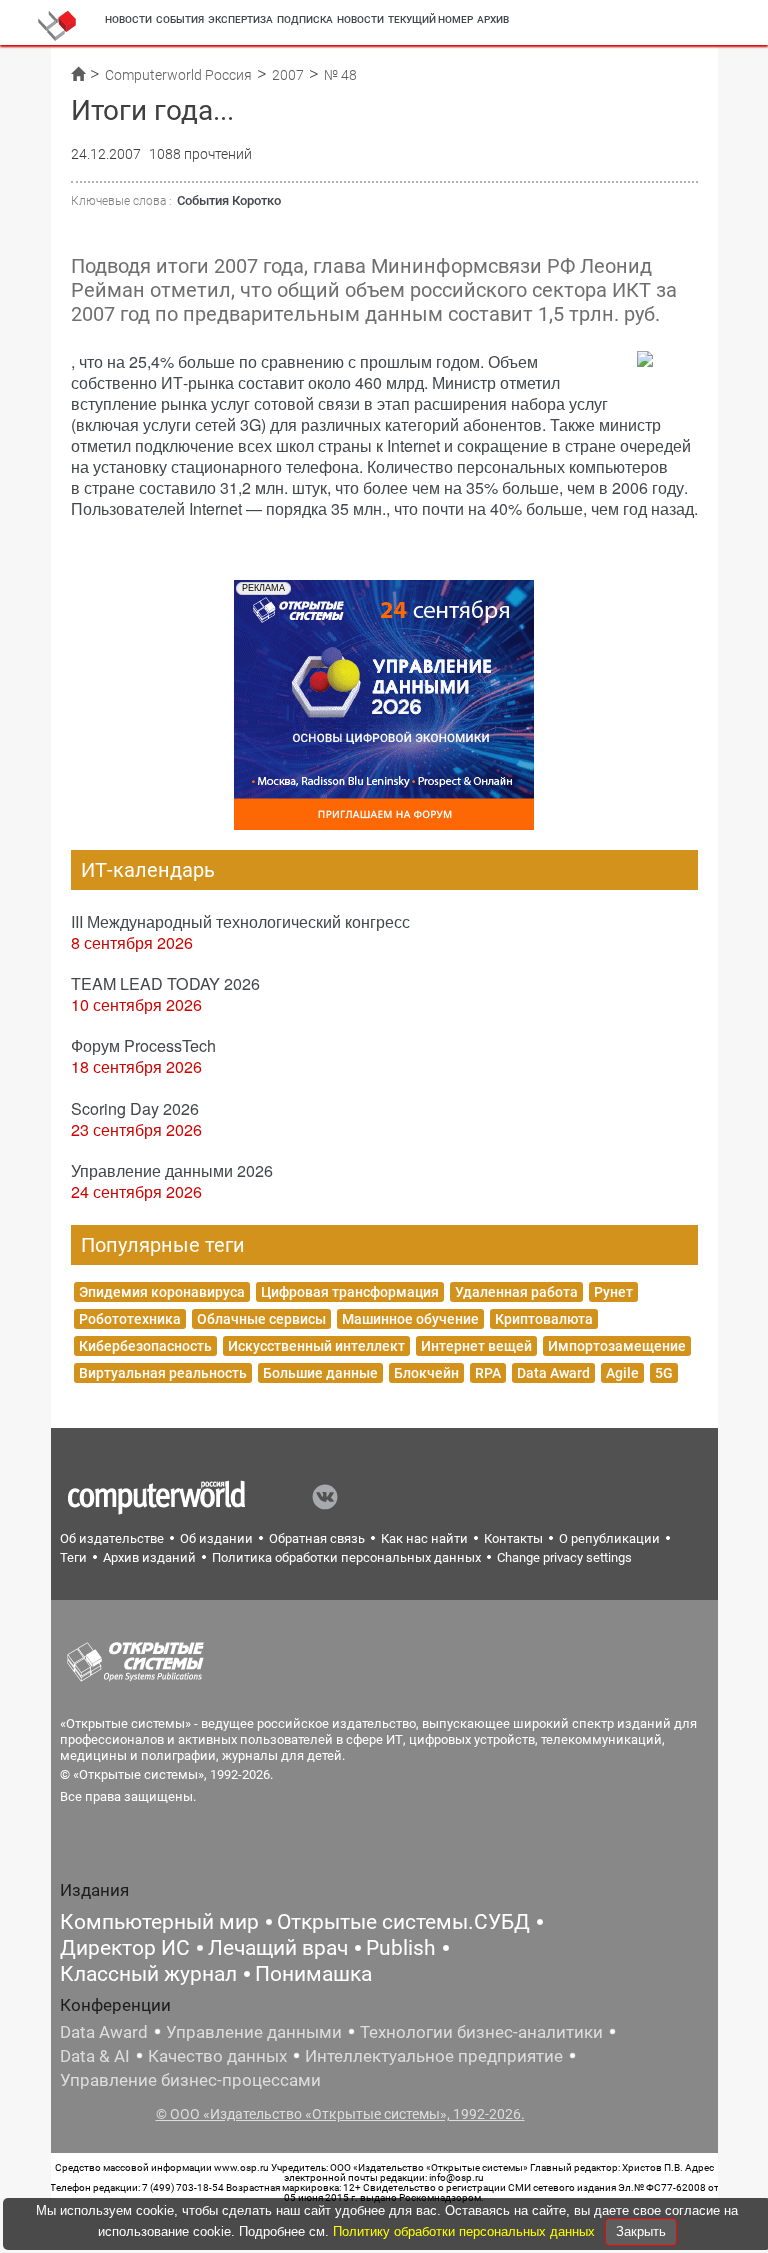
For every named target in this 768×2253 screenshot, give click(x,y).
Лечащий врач (278, 1948)
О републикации (609, 1538)
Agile (622, 1373)
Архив (493, 19)
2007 (288, 75)
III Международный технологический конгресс (240, 921)
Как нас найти (424, 1538)
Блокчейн (426, 1373)
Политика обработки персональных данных (346, 1557)
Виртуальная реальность (163, 1373)
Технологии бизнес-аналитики (481, 2032)
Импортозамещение (617, 1346)
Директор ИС (125, 1948)
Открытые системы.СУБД (403, 1922)
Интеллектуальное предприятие (434, 2056)
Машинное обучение (410, 1319)
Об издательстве (112, 1538)
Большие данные (320, 1373)
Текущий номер (430, 19)
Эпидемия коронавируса (162, 1292)
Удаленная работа (516, 1292)
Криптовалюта (544, 1319)
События (180, 19)
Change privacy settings (564, 1557)
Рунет (613, 1292)
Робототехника (130, 1319)
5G (664, 1373)
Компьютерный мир (159, 1922)
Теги (73, 1557)
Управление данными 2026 (172, 1170)
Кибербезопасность (145, 1346)
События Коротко (229, 200)
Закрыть (641, 2231)
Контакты (513, 1538)
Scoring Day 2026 (135, 1108)
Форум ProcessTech (143, 1045)
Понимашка (313, 1974)
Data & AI (95, 2056)
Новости (128, 19)
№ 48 (340, 75)
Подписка (305, 19)
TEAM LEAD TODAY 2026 (165, 983)
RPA (488, 1373)
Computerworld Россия (178, 75)
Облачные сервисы (261, 1319)
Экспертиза (240, 19)
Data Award (553, 1373)
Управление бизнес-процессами (190, 2080)
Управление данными (254, 2032)
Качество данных (217, 2056)
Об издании (216, 1538)
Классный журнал (148, 1974)
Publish (401, 1948)
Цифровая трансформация (350, 1292)
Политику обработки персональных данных (466, 2231)
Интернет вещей (476, 1346)
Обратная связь (317, 1538)
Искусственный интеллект (316, 1346)
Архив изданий (149, 1557)
